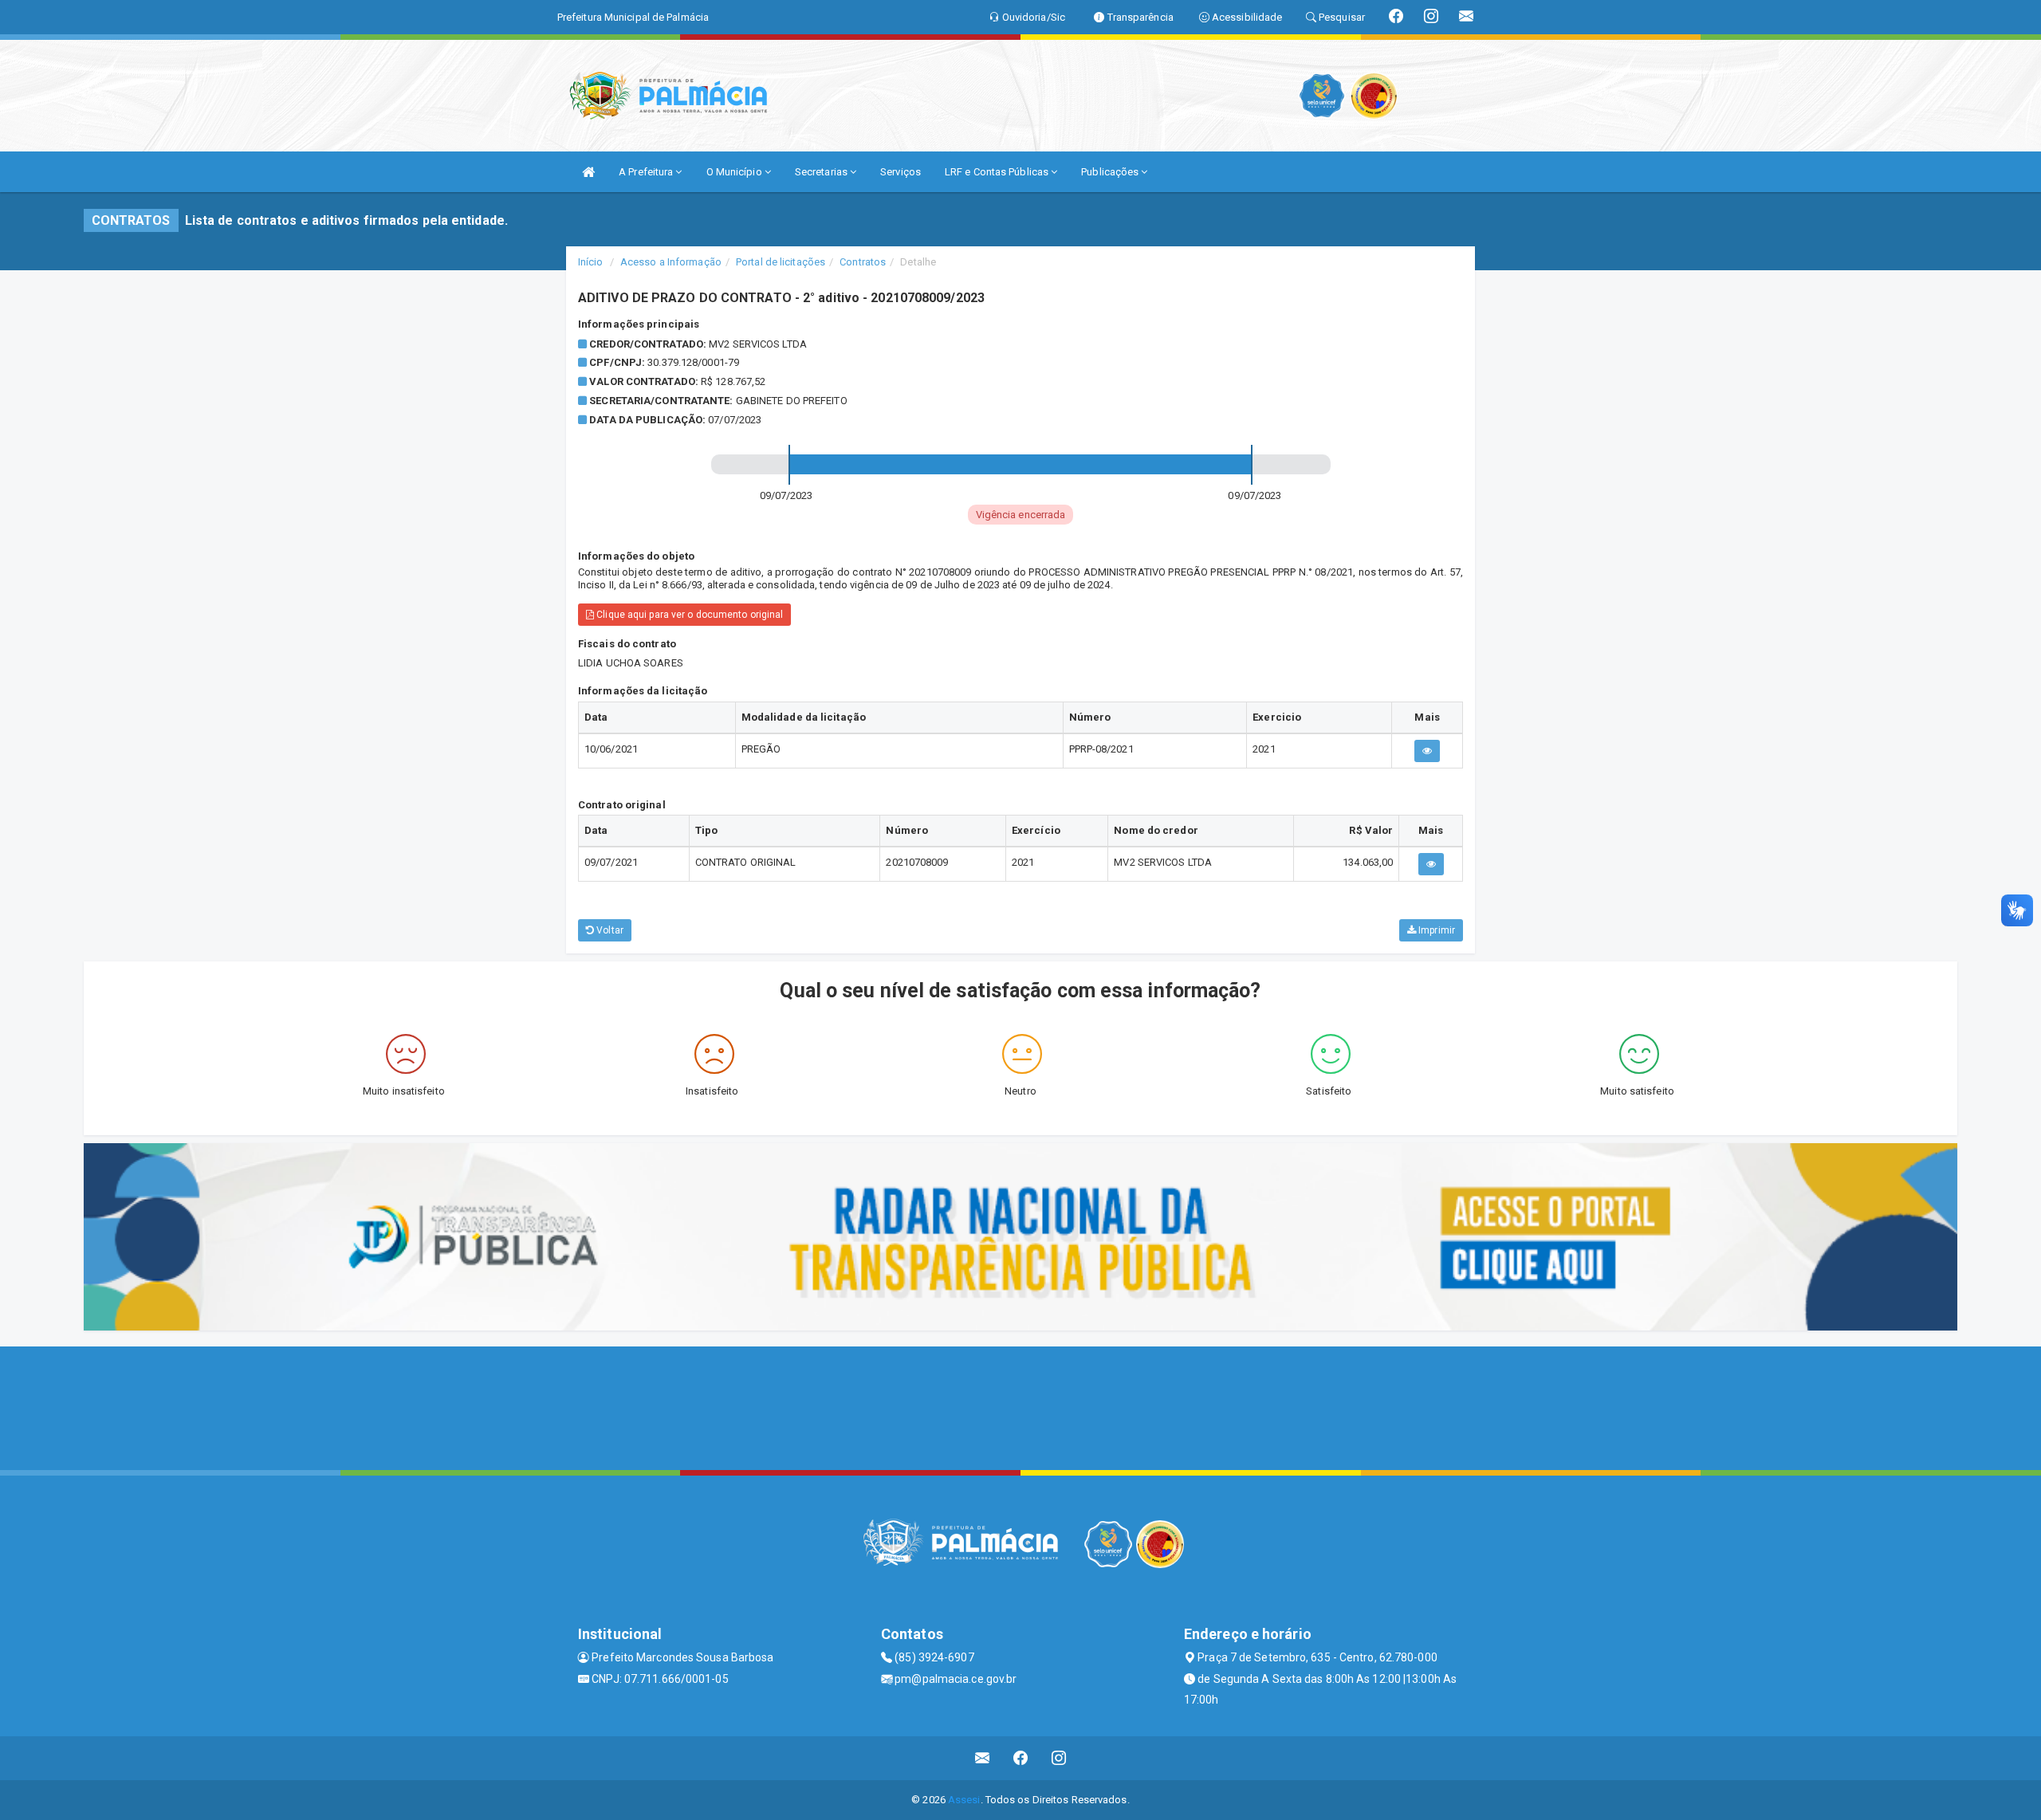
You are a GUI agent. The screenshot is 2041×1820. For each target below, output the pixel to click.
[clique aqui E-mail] (983, 1758)
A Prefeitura (647, 172)
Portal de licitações (781, 262)
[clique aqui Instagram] (1059, 1758)
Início (591, 262)
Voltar (609, 930)
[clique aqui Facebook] (1021, 1758)
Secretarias (822, 172)
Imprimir (1435, 930)
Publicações (1111, 172)
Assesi (964, 1800)
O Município (735, 172)
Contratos (863, 262)
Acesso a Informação (671, 262)
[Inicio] (588, 172)
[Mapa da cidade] (1020, 1406)
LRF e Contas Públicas (998, 172)
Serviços (901, 172)
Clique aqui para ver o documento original (688, 615)
